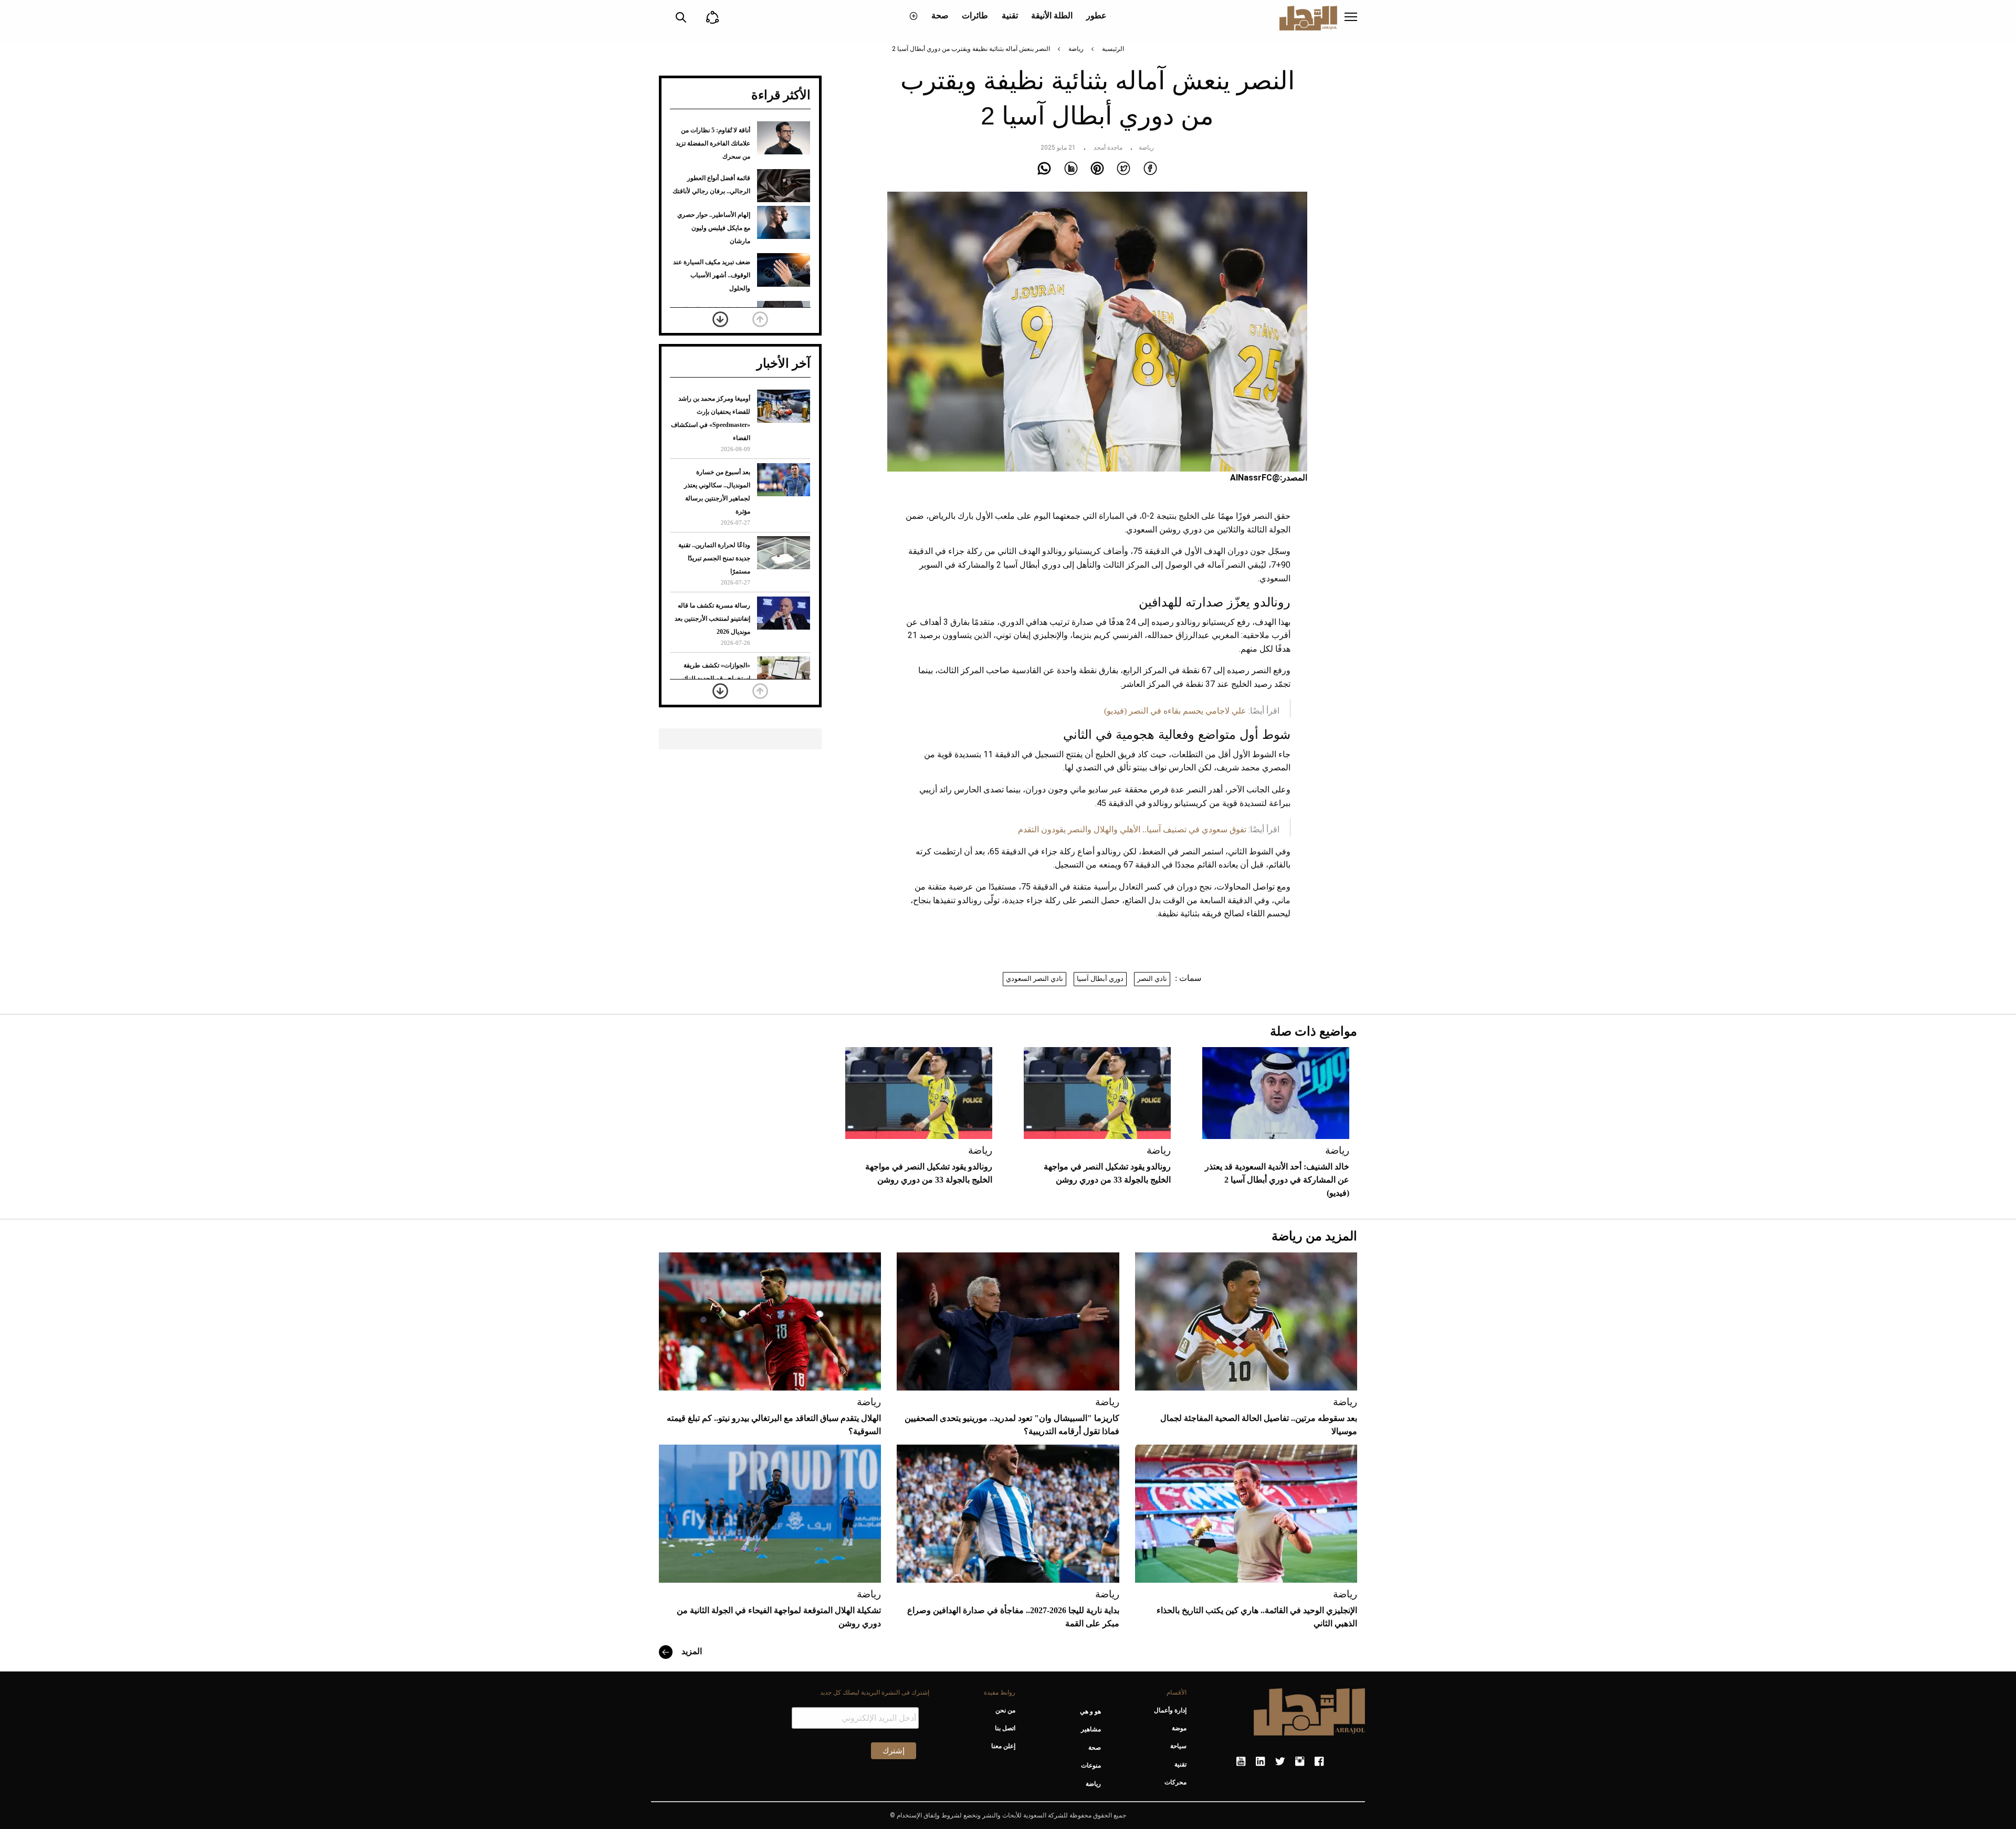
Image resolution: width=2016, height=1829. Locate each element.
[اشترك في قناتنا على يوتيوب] (1241, 1762)
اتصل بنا (1005, 1728)
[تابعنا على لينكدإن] (1260, 1762)
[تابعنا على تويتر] (1280, 1762)
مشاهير (1091, 1729)
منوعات (1091, 1765)
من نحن (1005, 1710)
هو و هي (1090, 1711)
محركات (1175, 1782)
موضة (1179, 1728)
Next (720, 319)
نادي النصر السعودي (1035, 979)
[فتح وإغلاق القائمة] (1351, 18)
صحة (940, 15)
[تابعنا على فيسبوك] (1319, 1762)
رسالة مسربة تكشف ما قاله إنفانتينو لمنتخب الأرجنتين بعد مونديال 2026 (712, 619)
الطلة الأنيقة (1052, 15)
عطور (1096, 15)
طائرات (975, 15)
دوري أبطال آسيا (1100, 979)
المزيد (691, 1651)
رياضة (1076, 49)
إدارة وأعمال (1170, 1710)
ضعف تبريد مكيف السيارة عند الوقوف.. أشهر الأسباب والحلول (712, 275)
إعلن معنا (1003, 1746)
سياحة (1178, 1746)
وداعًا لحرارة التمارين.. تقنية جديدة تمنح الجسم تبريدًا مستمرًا (714, 558)
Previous (760, 319)
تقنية (1010, 15)
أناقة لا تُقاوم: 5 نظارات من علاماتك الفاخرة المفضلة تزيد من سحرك (713, 143)
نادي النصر (1152, 979)
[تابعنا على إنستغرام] (1300, 1762)
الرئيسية (1113, 49)
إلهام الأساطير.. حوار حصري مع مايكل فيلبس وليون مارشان (714, 228)
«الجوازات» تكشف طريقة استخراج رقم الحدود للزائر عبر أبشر (716, 678)
